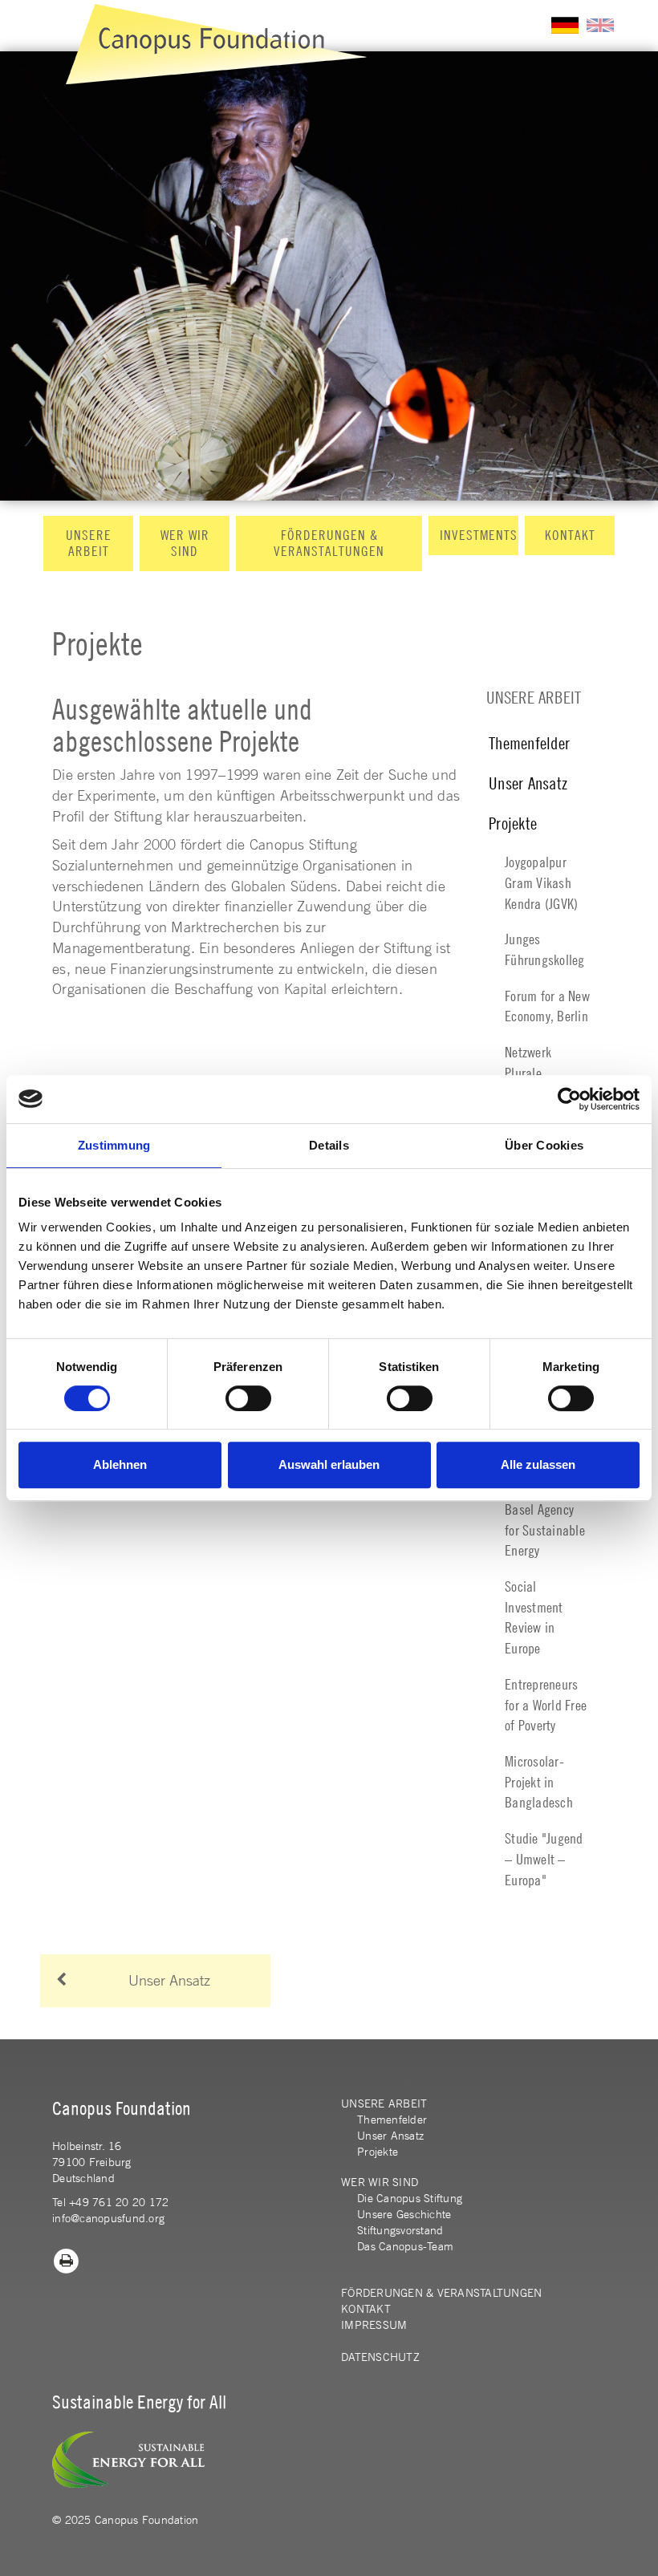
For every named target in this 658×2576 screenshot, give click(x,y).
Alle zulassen (538, 1464)
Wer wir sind (185, 543)
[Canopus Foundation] (216, 44)
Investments (479, 535)
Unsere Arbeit (89, 543)
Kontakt (570, 535)
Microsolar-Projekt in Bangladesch (539, 1782)
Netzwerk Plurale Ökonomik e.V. (540, 1073)
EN (600, 25)
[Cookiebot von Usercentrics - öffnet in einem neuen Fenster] (569, 1099)
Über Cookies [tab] (544, 1145)
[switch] (248, 1398)
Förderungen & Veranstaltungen (329, 543)
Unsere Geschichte (404, 2214)
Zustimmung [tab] (114, 1145)
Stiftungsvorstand (400, 2230)
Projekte (513, 824)
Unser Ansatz (528, 783)
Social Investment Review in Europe (534, 1617)
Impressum (374, 2325)
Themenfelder (529, 743)
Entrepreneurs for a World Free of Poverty (546, 1705)
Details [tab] (329, 1145)
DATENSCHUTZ (380, 2357)
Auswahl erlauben (329, 1464)
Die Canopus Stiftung (410, 2198)
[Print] (67, 2260)
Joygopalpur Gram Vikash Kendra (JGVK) (541, 882)
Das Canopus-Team (405, 2246)
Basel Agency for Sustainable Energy (545, 1530)
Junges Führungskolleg (545, 949)
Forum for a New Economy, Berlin (547, 1006)
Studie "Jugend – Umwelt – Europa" (544, 1859)
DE (565, 25)
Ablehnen (120, 1464)
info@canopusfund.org (108, 2218)
